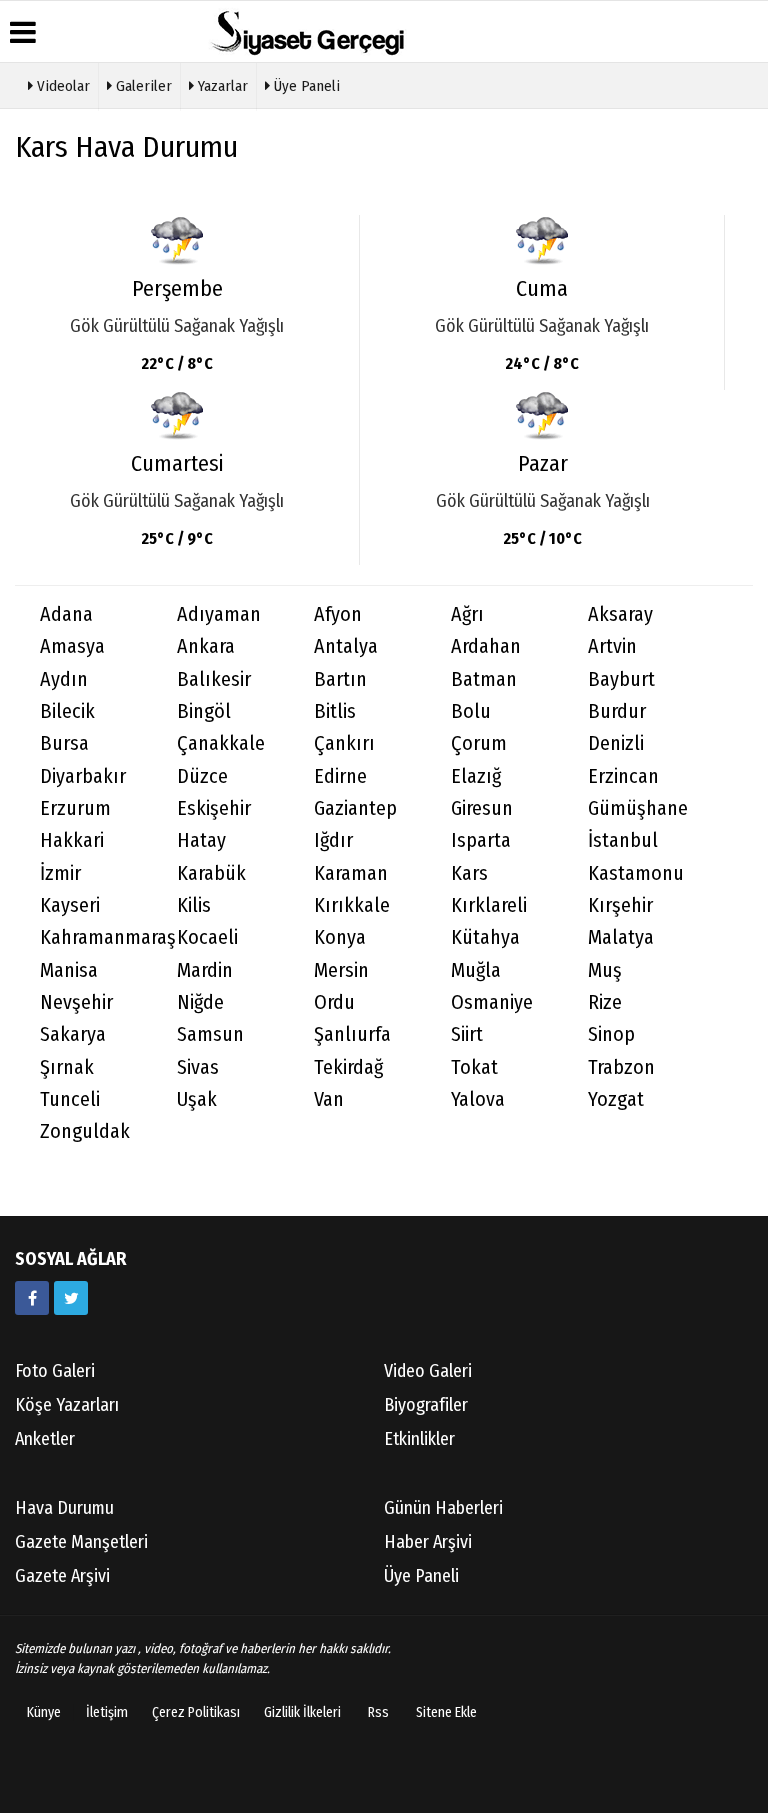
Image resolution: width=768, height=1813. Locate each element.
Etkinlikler (419, 1439)
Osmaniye (492, 1002)
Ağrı (467, 614)
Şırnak (67, 1067)
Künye (44, 1712)
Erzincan (623, 776)
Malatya (621, 937)
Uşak (197, 1099)
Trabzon (621, 1067)
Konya (340, 937)
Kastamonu (636, 873)
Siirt (467, 1034)
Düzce (202, 776)
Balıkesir (214, 679)
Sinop (611, 1034)
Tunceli (70, 1099)
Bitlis (335, 711)
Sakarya (73, 1034)
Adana (66, 614)
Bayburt (621, 679)
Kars (469, 873)
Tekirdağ (348, 1067)
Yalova (478, 1099)
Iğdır (333, 840)
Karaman (351, 873)
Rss (378, 1712)
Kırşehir (620, 905)
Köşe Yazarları (67, 1405)
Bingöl (204, 711)
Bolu (471, 711)
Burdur (617, 711)
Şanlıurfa (352, 1034)
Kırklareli (489, 905)
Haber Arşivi (428, 1542)
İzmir (60, 873)
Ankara (206, 646)
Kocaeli (207, 937)
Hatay (201, 840)
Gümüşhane (638, 808)
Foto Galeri (55, 1371)
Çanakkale (221, 743)
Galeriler (142, 86)
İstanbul (623, 840)
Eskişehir (214, 808)
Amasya (72, 646)
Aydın (64, 679)
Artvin (612, 646)
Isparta (481, 840)
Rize (605, 1002)
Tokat (474, 1067)
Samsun (210, 1034)
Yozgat (616, 1099)
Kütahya (485, 937)
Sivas (198, 1067)
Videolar (61, 86)
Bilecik (67, 711)
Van (329, 1099)
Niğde (200, 1002)
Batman (484, 679)
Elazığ (476, 776)
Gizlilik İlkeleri (302, 1712)
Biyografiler (426, 1405)
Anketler (45, 1439)
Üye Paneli (305, 86)
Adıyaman (219, 614)
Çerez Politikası (196, 1712)
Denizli (616, 743)
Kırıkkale (352, 905)
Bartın (340, 679)
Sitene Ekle (446, 1712)
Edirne (340, 776)
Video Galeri (428, 1371)
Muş (605, 970)
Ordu (334, 1002)
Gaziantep (355, 808)
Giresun (482, 808)
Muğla (476, 970)
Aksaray (620, 614)
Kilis (194, 905)
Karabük (211, 873)
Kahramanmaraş (96, 937)
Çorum (479, 743)
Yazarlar (221, 86)
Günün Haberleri (443, 1508)
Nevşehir (76, 1002)
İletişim (107, 1712)
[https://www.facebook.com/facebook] (32, 1298)
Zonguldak (85, 1131)
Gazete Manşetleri (81, 1542)
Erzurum (75, 808)
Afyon (338, 614)
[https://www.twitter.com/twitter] (71, 1298)
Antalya (346, 646)
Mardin (205, 970)
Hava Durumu (64, 1508)
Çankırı (344, 743)
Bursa (64, 743)
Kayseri (70, 905)
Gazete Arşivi (62, 1576)
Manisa (69, 970)
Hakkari (72, 840)
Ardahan (486, 646)
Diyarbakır (83, 776)
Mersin (341, 970)
